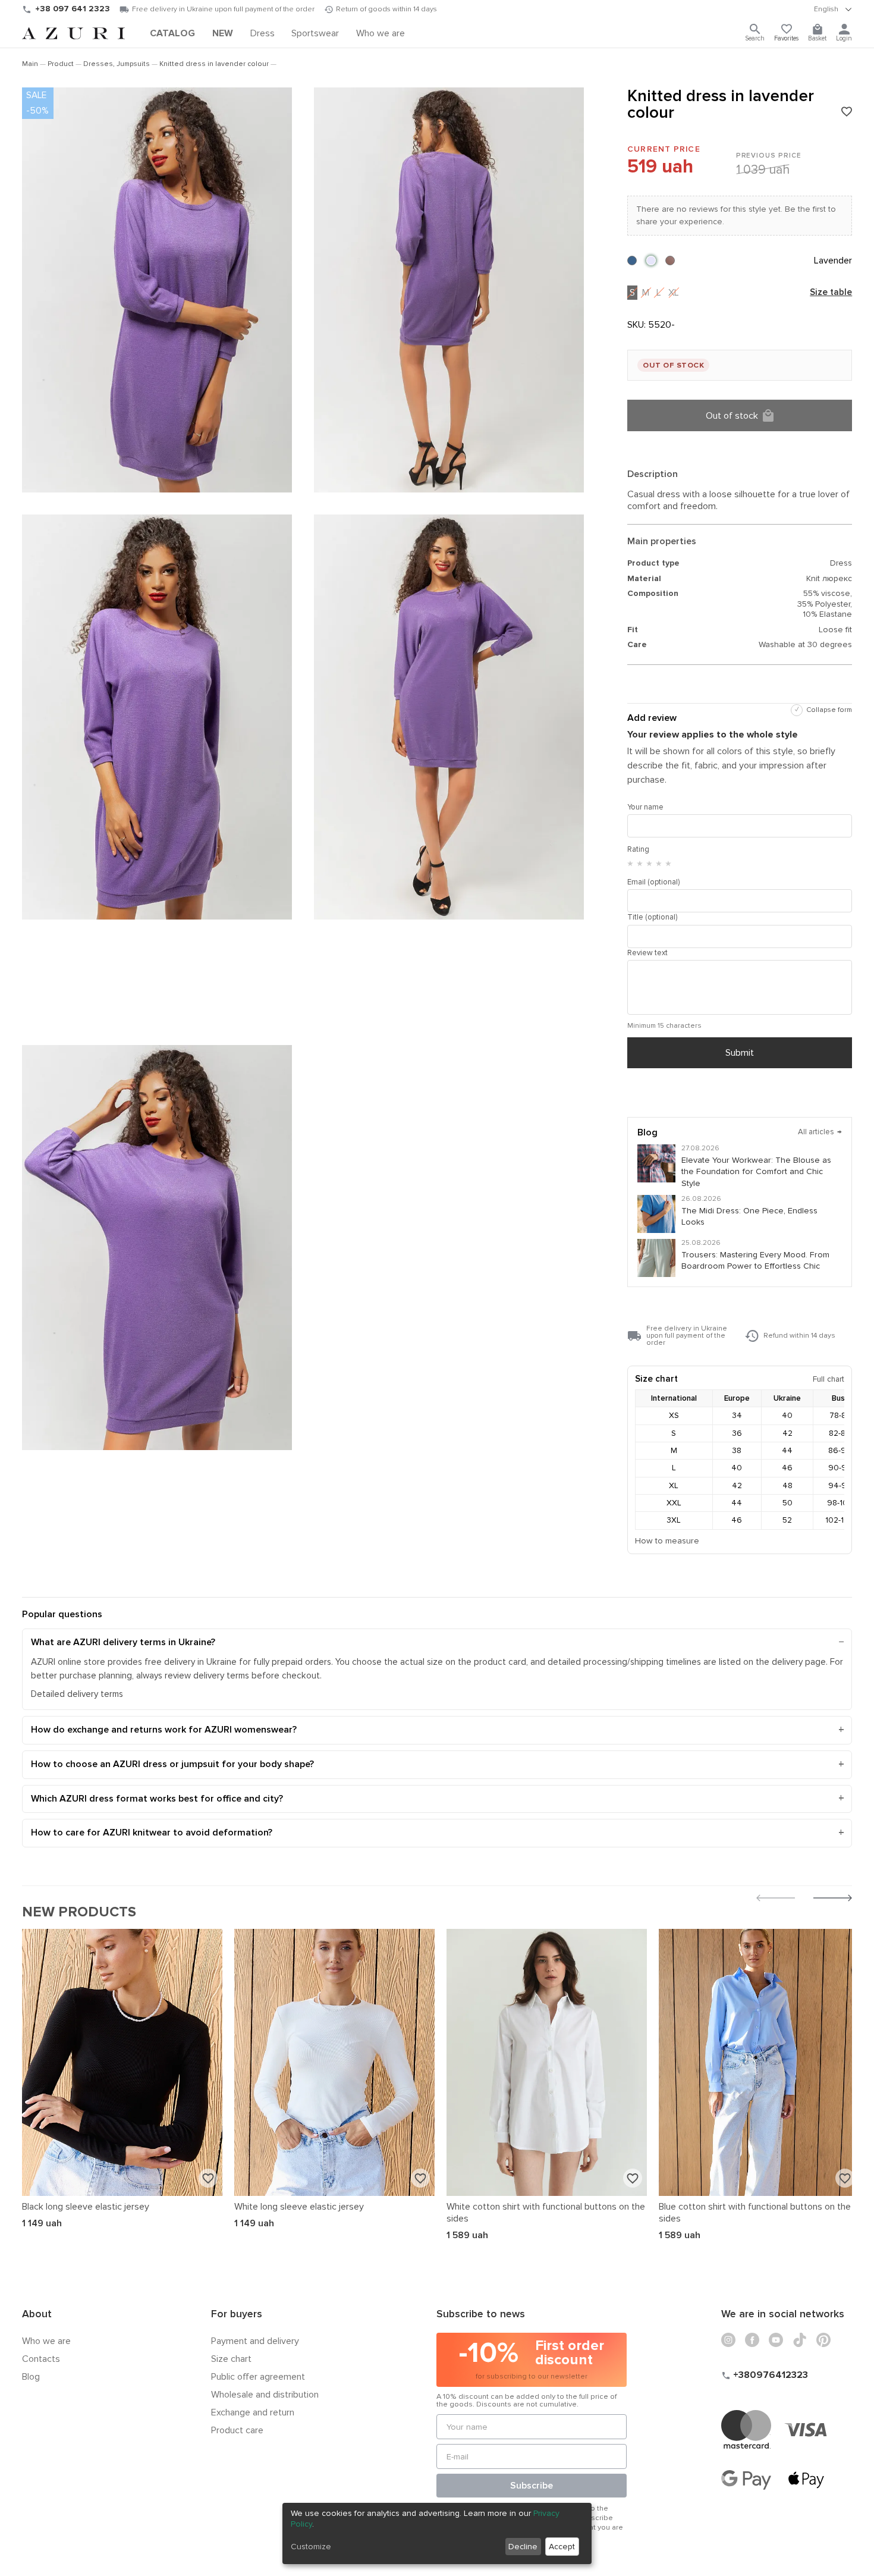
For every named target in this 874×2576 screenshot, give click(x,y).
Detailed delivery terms (77, 1694)
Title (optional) (652, 917)
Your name (645, 807)
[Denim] (632, 261)
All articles (820, 1132)
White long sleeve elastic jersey (299, 2207)
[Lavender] (651, 261)
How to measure (667, 1541)
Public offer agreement (258, 2377)
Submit (740, 1053)
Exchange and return (253, 2412)
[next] (833, 1899)
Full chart (829, 1379)
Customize (311, 2547)
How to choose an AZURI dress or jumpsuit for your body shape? (172, 1764)
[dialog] (437, 2533)
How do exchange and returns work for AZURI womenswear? (164, 1730)
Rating (638, 849)
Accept (562, 2547)
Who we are (46, 2341)
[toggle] (833, 10)
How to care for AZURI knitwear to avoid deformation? (152, 1833)
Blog (31, 2377)
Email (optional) (653, 882)
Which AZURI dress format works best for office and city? (157, 1799)
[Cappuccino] (670, 261)
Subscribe (532, 2486)
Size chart (231, 2359)
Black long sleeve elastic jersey (86, 2207)
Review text (647, 953)
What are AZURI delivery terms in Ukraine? (123, 1642)
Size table (831, 293)
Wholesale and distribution (265, 2395)
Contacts (41, 2359)
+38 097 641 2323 (73, 9)
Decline (523, 2547)
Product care (237, 2430)
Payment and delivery (255, 2341)
